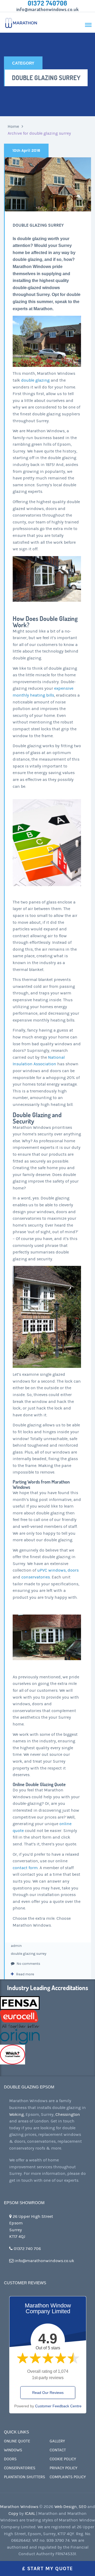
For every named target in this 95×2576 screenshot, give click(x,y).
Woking (16, 2115)
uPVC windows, (52, 1570)
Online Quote (17, 2441)
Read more (25, 1974)
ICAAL (30, 2514)
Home (13, 127)
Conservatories (20, 2468)
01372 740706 (47, 3)
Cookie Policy (63, 2459)
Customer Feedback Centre (58, 2406)
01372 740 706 (27, 2249)
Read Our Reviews (48, 2393)
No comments (28, 1964)
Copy (13, 2514)
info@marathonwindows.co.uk (48, 9)
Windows (13, 2450)
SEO (82, 2507)
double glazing (35, 380)
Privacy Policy (63, 2468)
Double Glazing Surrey (38, 225)
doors (73, 1570)
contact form (25, 1868)
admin (16, 1946)
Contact (58, 2450)
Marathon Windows (19, 2507)
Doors (10, 2459)
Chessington (68, 2115)
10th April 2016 (26, 150)
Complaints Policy (68, 2477)
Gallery (57, 2441)
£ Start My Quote (48, 2568)
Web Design (66, 2507)
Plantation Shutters (25, 2477)
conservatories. (36, 1577)
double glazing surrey (29, 1954)
